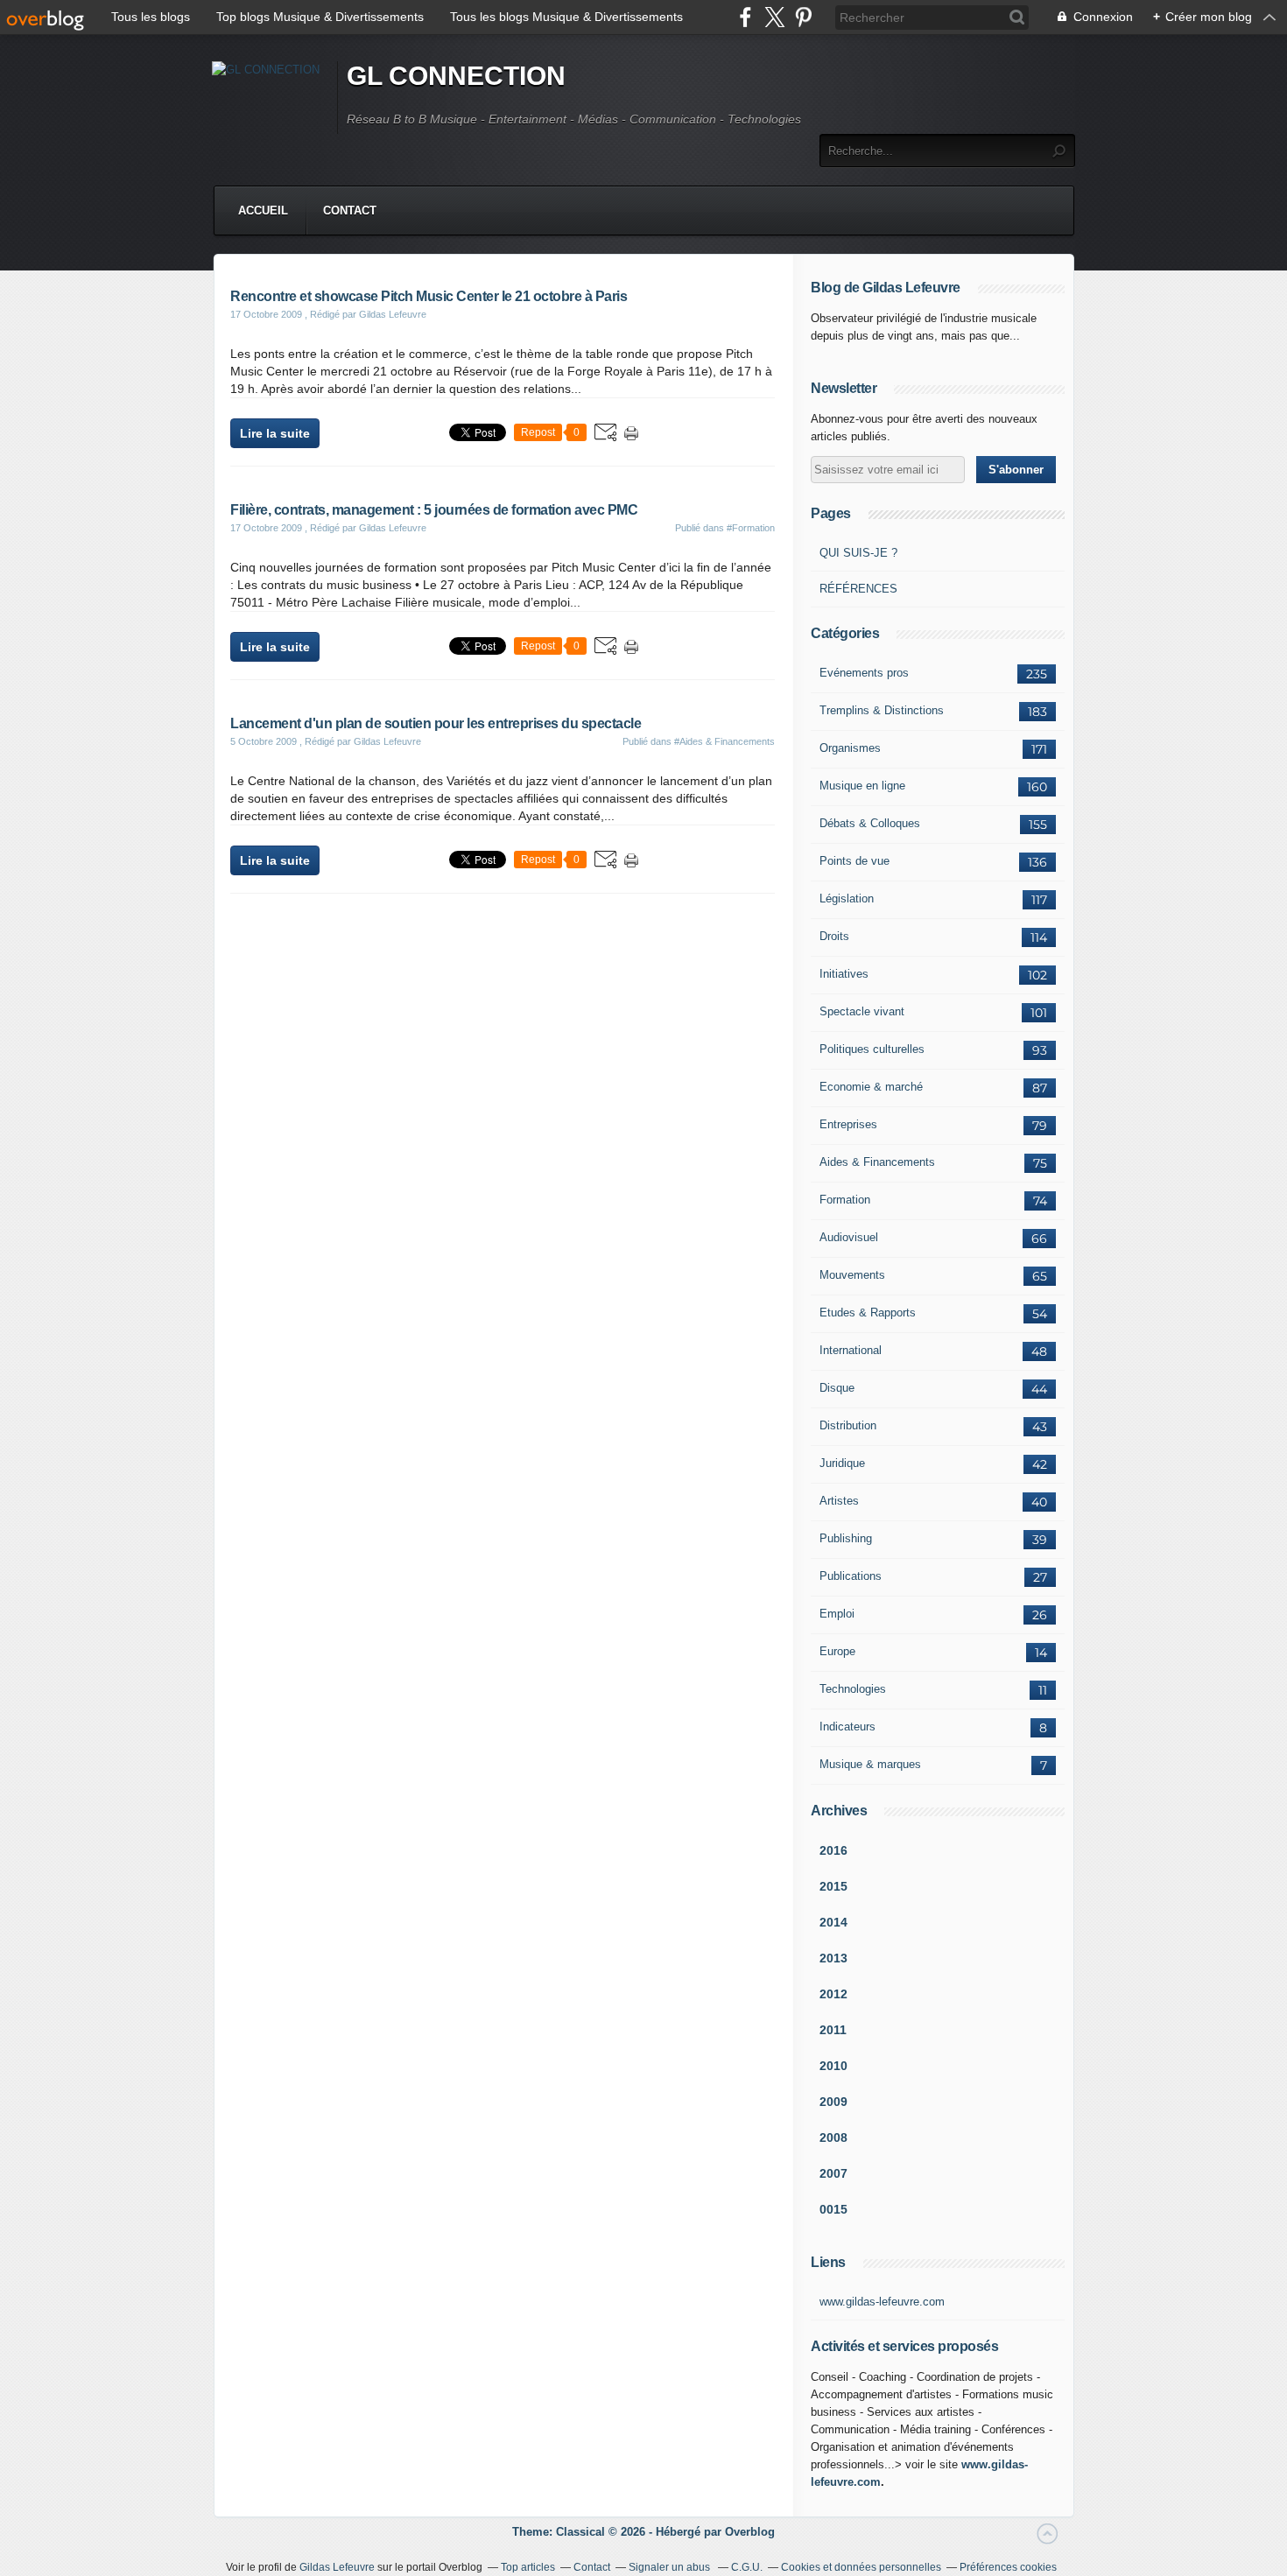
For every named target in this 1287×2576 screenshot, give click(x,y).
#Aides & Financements (724, 741)
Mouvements (852, 1275)
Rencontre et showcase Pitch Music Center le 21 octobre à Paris (429, 296)
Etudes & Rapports (868, 1313)
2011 (833, 2030)
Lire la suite (275, 433)
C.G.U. (747, 2567)
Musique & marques (870, 1764)
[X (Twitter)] (774, 17)
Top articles (528, 2567)
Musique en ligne (862, 786)
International (851, 1350)
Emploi (837, 1614)
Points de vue (854, 861)
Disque (837, 1388)
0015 (833, 2209)
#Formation (751, 528)
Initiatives (844, 974)
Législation (847, 898)
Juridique (842, 1463)
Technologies (853, 1689)
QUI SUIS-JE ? (858, 553)
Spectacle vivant (862, 1011)
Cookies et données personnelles (861, 2567)
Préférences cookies (1008, 2567)
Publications (851, 1576)
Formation (845, 1200)
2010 (833, 2066)
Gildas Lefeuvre (337, 2567)
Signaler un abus (671, 2567)
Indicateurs (847, 1727)
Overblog (750, 2532)
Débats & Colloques (870, 823)
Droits (834, 936)
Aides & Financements (877, 1162)
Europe (837, 1651)
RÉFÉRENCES (858, 589)
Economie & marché (871, 1087)
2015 (833, 1886)
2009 (833, 2102)
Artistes (839, 1501)
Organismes (850, 748)
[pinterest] (803, 17)
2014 (833, 1922)
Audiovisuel (849, 1237)
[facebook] (745, 17)
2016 (833, 1850)
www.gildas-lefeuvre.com (882, 2302)
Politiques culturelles (872, 1049)
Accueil (263, 211)
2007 (833, 2173)
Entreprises (848, 1124)
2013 (833, 1958)
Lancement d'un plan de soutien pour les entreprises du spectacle (436, 723)
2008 (833, 2137)
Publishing (846, 1538)
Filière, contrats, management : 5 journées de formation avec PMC (434, 510)
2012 (833, 1994)
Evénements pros (864, 673)
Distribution (848, 1425)
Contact (350, 211)
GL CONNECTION (456, 76)
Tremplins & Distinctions (882, 710)
